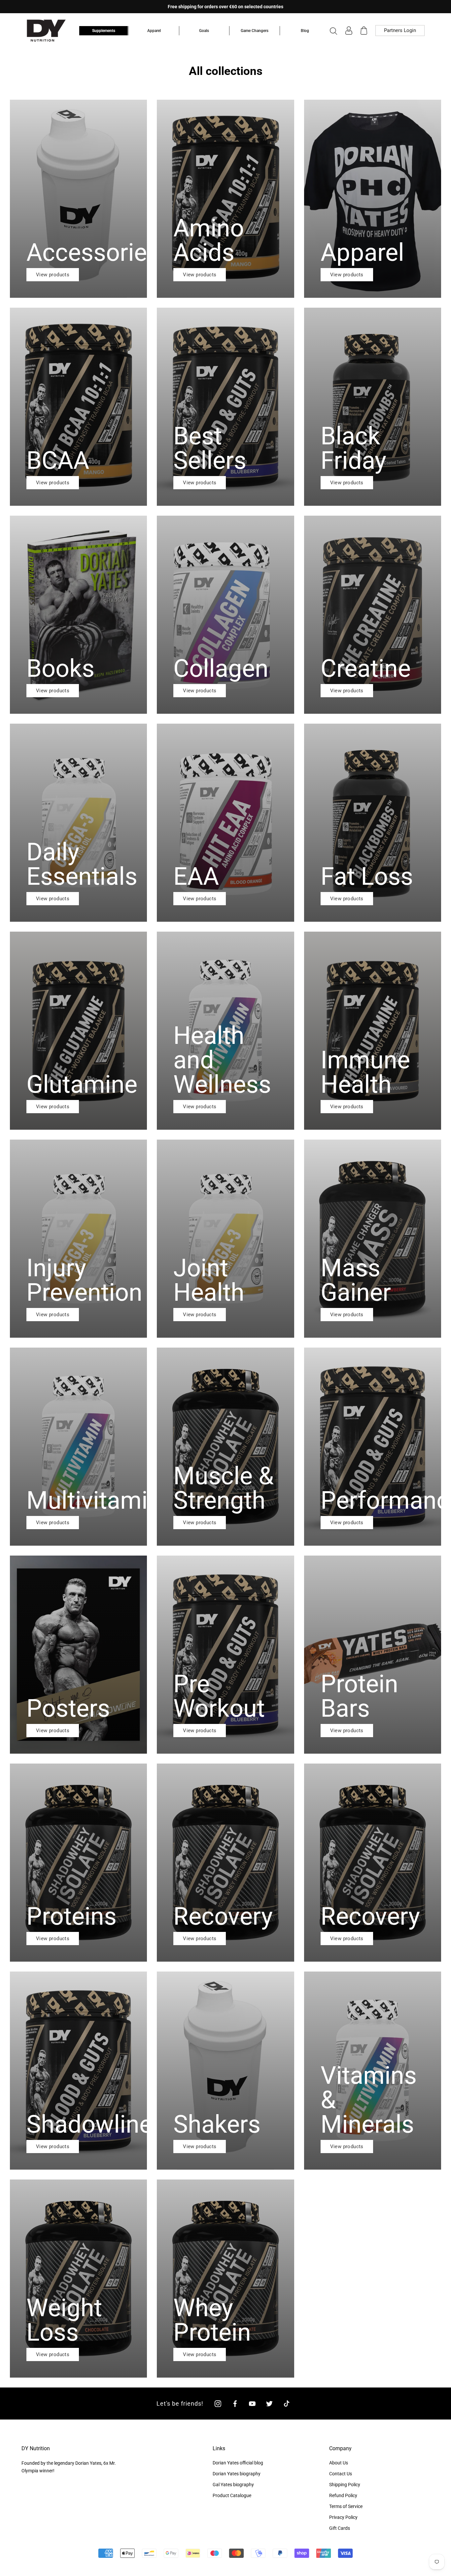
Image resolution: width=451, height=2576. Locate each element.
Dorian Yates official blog (238, 2463)
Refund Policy (343, 2495)
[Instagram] (218, 2404)
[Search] (333, 31)
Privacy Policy (343, 2517)
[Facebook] (235, 2404)
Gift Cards (340, 2528)
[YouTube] (252, 2404)
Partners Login (400, 30)
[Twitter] (269, 2404)
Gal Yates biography (233, 2485)
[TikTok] (287, 2404)
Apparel (154, 31)
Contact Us (341, 2474)
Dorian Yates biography (237, 2474)
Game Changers (255, 31)
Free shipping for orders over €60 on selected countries (225, 7)
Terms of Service (346, 2506)
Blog (305, 31)
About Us (339, 2463)
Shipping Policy (345, 2485)
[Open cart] (364, 31)
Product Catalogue (232, 2495)
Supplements (104, 31)
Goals (204, 31)
